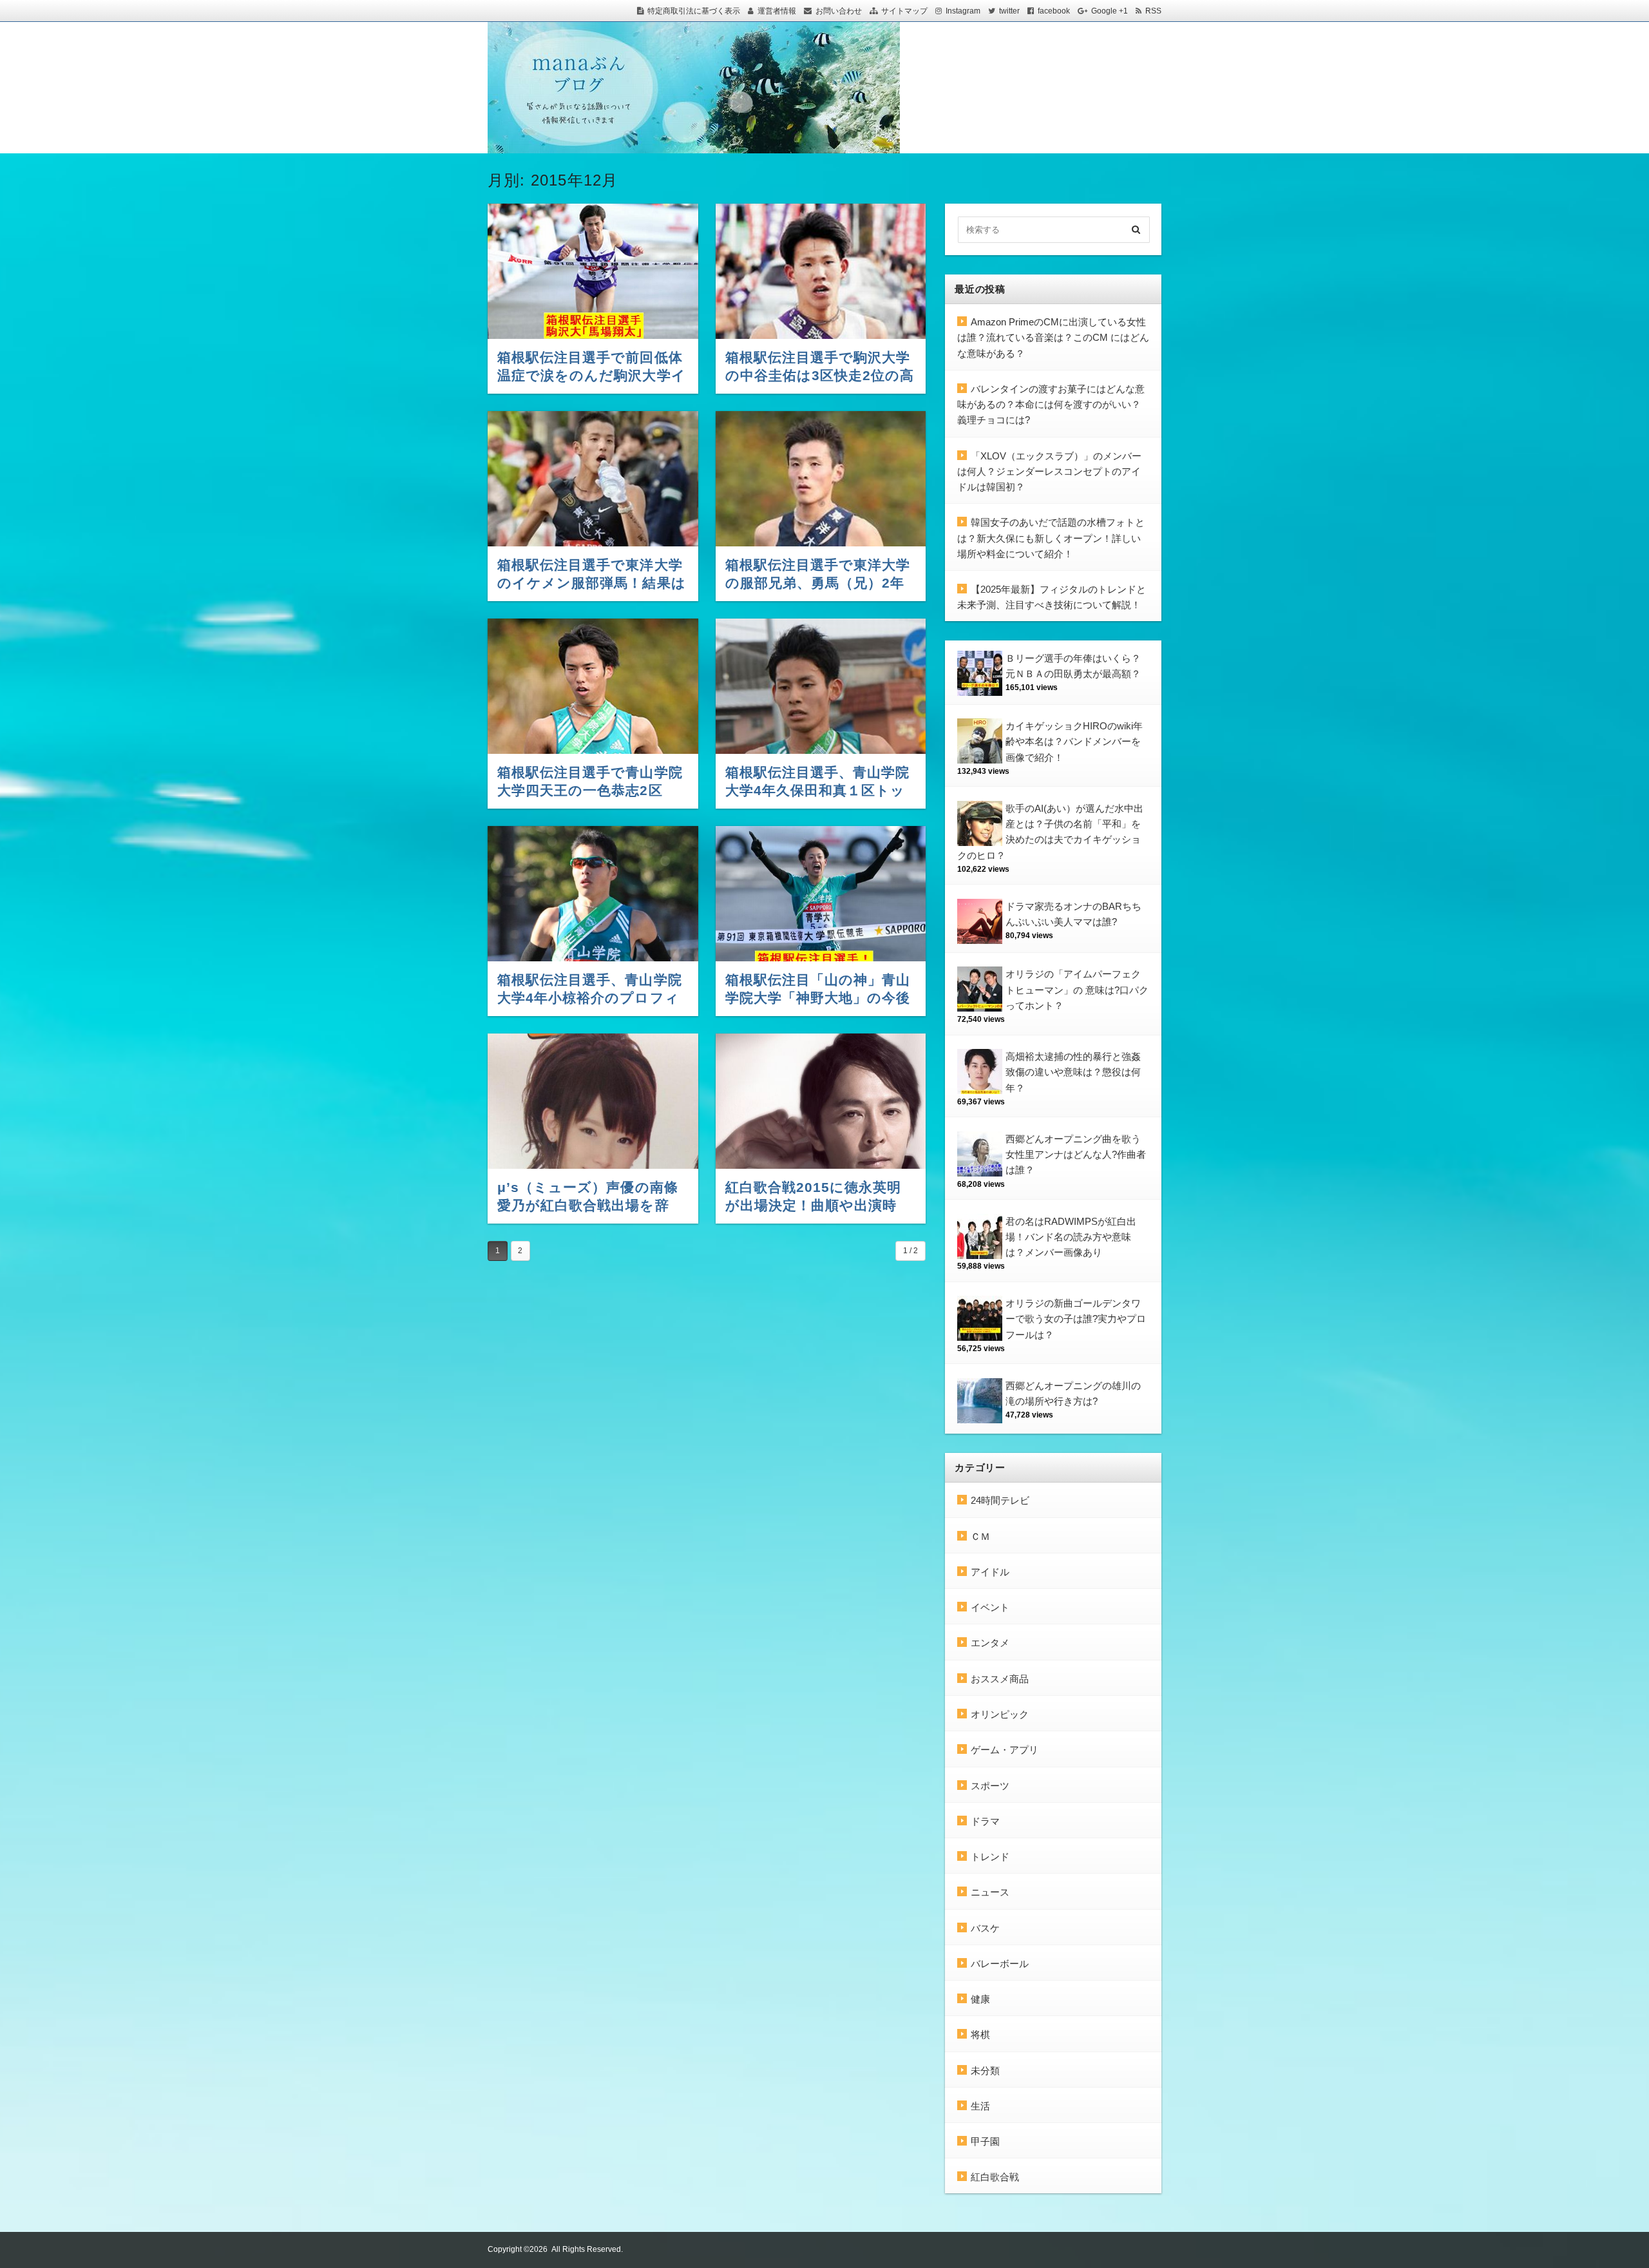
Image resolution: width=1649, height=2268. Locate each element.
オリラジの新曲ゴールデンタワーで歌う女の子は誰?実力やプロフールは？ (1076, 1319)
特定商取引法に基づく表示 (694, 11)
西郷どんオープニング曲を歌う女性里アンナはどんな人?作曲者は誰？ (1076, 1155)
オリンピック (1000, 1714)
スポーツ (990, 1786)
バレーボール (1000, 1964)
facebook (1054, 11)
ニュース (990, 1892)
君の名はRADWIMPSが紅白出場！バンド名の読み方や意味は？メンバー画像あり (1071, 1237)
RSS (1153, 11)
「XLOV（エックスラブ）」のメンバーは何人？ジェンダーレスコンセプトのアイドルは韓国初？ (1049, 472)
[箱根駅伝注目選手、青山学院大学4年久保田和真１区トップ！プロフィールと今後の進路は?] (821, 686)
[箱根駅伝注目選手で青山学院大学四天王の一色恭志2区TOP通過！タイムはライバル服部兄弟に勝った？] (593, 686)
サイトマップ (904, 11)
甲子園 (985, 2141)
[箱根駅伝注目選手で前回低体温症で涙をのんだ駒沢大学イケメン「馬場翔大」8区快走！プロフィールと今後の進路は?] (593, 271)
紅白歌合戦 (995, 2177)
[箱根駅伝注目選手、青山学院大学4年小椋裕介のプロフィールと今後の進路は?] (593, 894)
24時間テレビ (1000, 1500)
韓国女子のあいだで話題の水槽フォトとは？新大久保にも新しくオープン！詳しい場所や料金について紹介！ (1051, 538)
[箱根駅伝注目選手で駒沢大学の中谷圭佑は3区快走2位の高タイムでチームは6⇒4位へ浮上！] (821, 271)
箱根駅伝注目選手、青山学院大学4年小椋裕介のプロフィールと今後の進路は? (590, 998)
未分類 (985, 2071)
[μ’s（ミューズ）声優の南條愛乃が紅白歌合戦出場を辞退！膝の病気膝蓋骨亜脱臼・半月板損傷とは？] (593, 1101)
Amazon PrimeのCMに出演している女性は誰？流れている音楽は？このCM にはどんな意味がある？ (1053, 338)
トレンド (990, 1857)
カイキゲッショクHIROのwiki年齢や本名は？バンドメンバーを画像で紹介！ (1074, 742)
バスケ (985, 1928)
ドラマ (985, 1821)
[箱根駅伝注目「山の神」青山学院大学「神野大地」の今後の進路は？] (821, 894)
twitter (1009, 11)
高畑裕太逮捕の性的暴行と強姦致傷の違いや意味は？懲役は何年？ (1073, 1072)
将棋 (980, 2034)
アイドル (990, 1572)
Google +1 (1110, 11)
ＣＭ (980, 1536)
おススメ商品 (1000, 1679)
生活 (980, 2106)
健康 (980, 1999)
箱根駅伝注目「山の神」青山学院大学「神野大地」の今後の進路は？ (818, 998)
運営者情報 (777, 11)
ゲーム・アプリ (1005, 1750)
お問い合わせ (839, 11)
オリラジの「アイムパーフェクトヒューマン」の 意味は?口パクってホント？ (1077, 990)
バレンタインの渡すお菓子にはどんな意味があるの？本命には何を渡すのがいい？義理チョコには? (1051, 405)
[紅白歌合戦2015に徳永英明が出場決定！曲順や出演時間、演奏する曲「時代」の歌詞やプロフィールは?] (821, 1101)
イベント (990, 1607)
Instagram (963, 11)
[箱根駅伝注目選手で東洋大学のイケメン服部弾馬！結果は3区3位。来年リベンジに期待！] (593, 479)
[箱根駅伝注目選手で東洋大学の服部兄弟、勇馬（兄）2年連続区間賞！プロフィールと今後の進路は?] (821, 479)
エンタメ (990, 1643)
